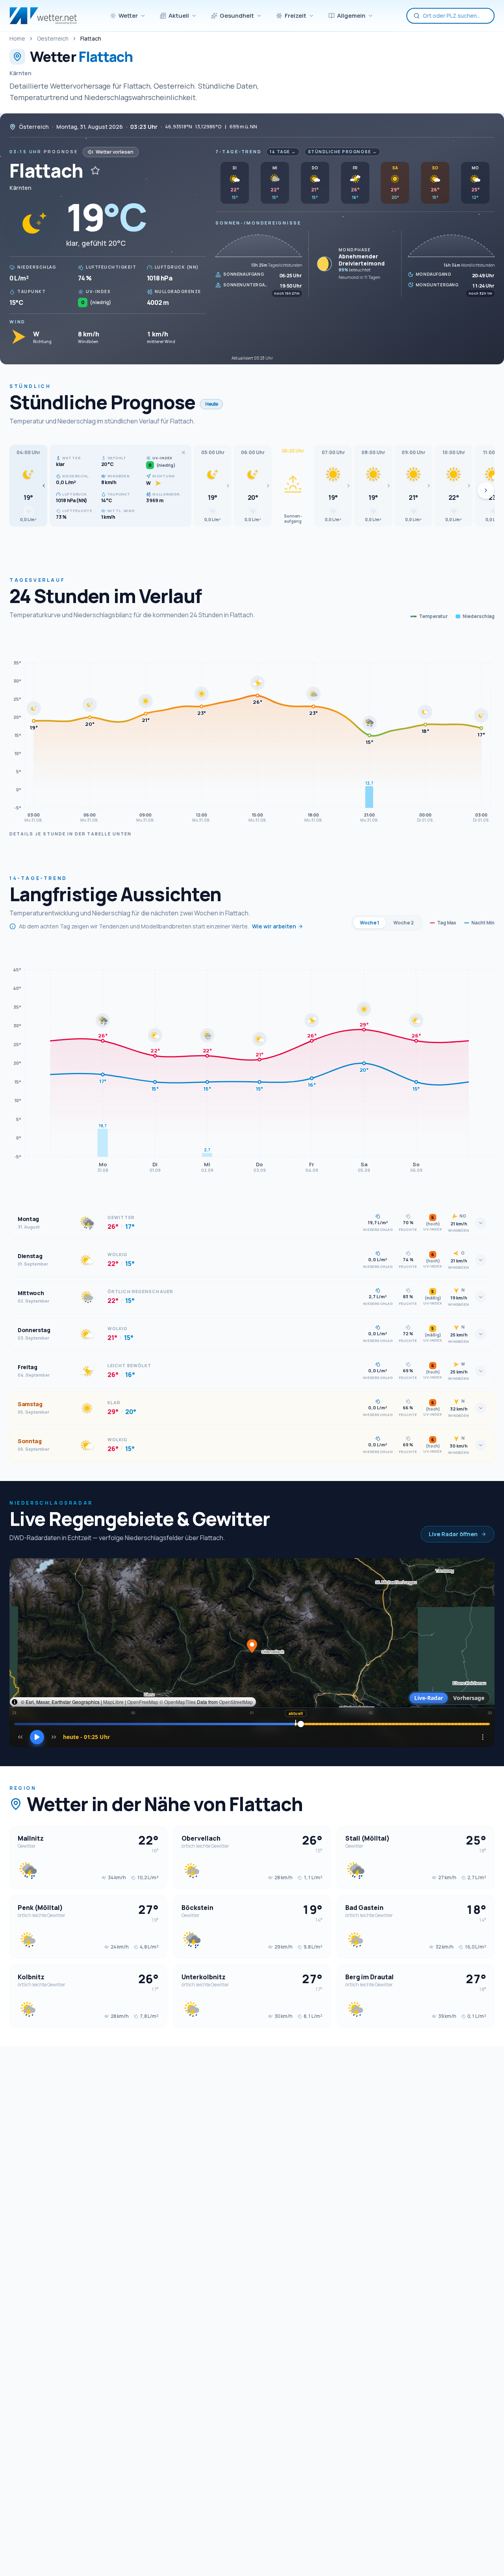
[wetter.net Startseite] (43, 16)
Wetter (128, 16)
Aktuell (179, 16)
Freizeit (296, 16)
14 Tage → (283, 152)
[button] (28, 486)
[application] (252, 730)
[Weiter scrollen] (486, 490)
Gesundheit (237, 16)
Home (17, 38)
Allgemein (351, 16)
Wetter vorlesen (115, 152)
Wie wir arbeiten (274, 926)
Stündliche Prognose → (343, 152)
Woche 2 (404, 923)
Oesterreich (53, 38)
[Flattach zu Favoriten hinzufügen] (95, 171)
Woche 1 (370, 923)
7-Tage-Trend (238, 151)
